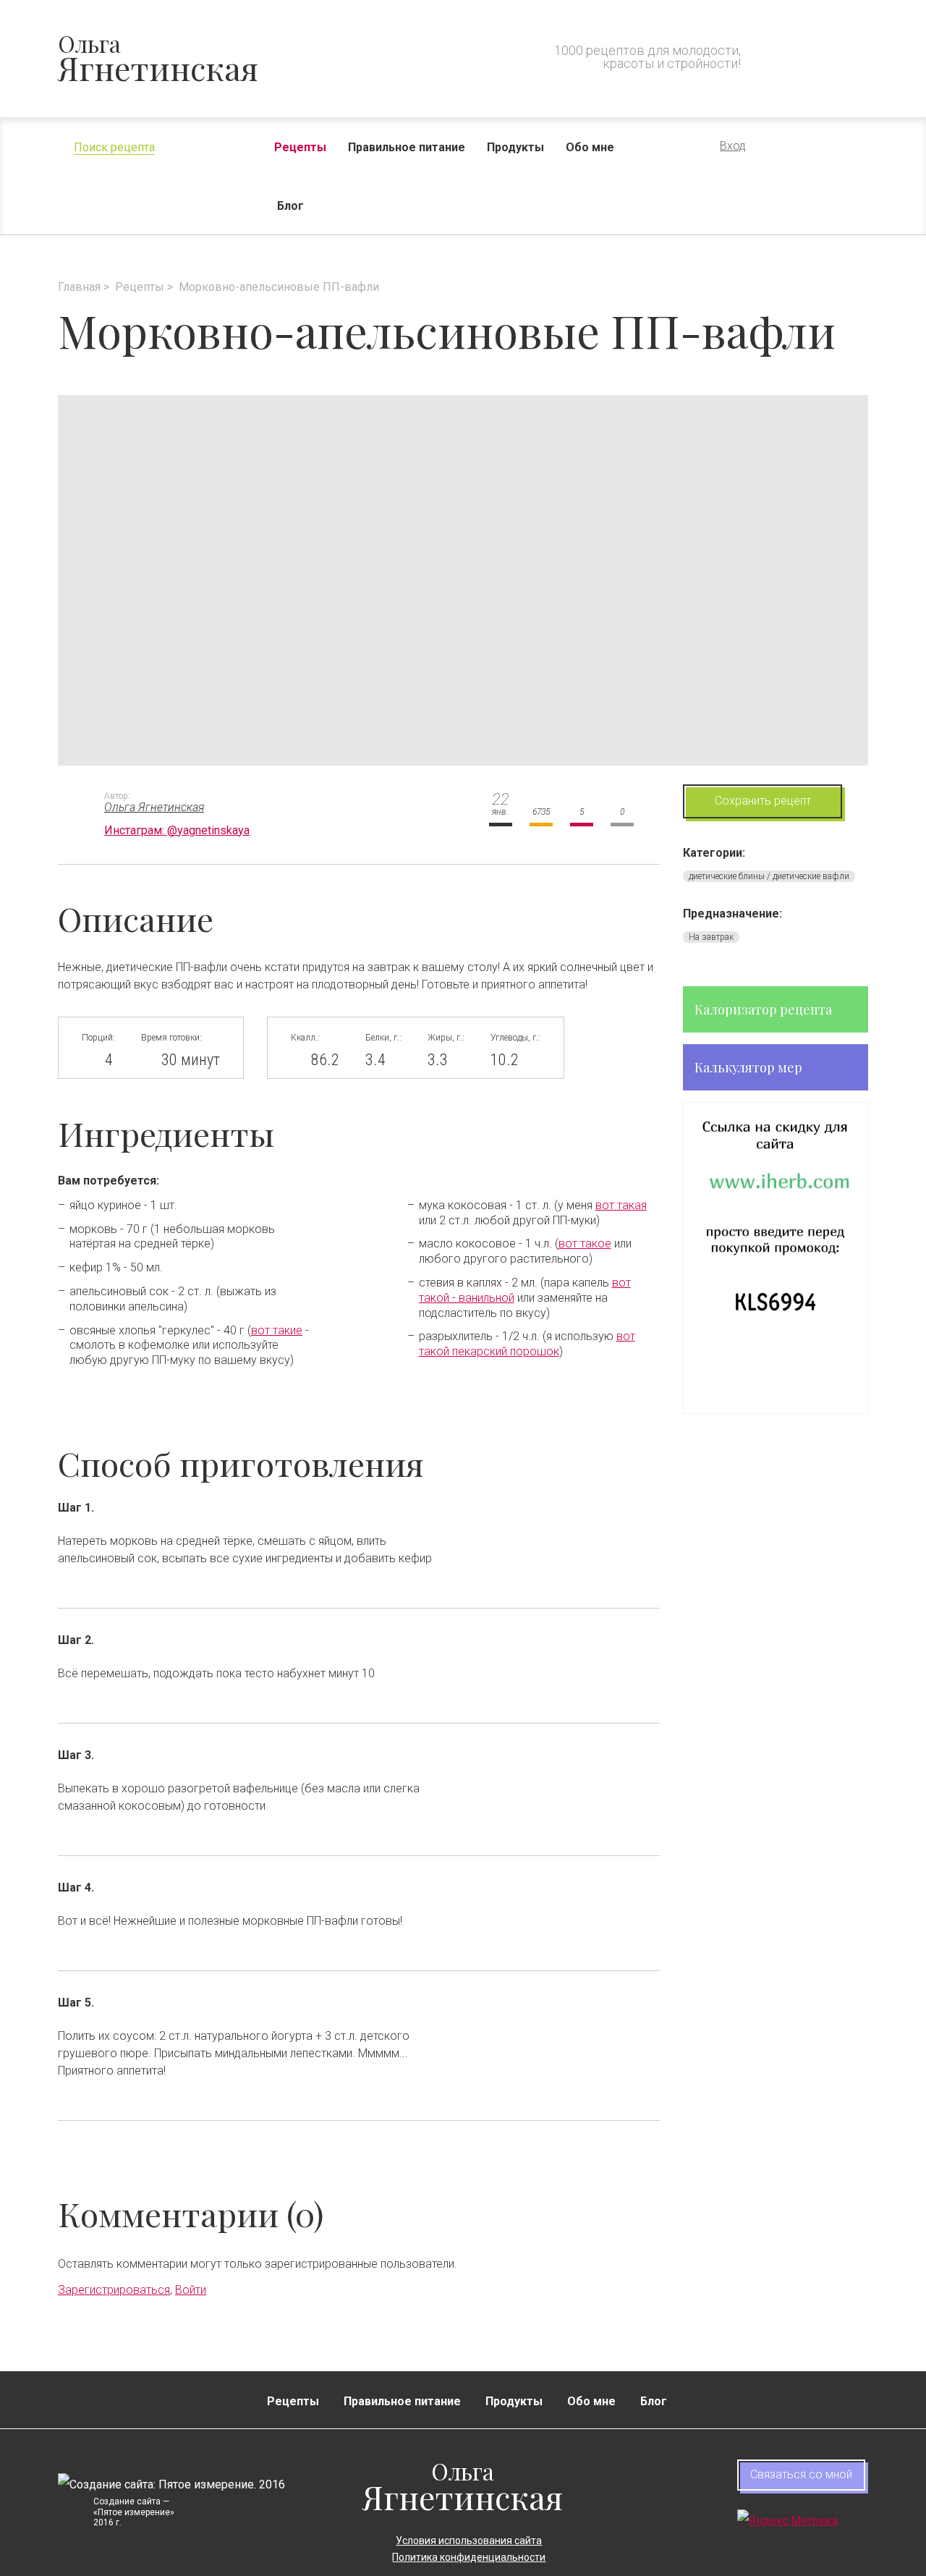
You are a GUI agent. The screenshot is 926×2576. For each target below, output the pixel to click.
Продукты (515, 147)
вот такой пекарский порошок (527, 1344)
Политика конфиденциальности (469, 2557)
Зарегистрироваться (114, 2290)
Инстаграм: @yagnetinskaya (177, 830)
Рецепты (300, 147)
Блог (290, 206)
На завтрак (711, 937)
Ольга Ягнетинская (154, 807)
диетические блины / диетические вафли (769, 876)
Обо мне (590, 147)
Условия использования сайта (469, 2541)
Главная (79, 287)
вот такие (277, 1330)
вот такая (621, 1205)
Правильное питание (407, 147)
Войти (191, 2290)
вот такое (585, 1243)
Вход (733, 146)
